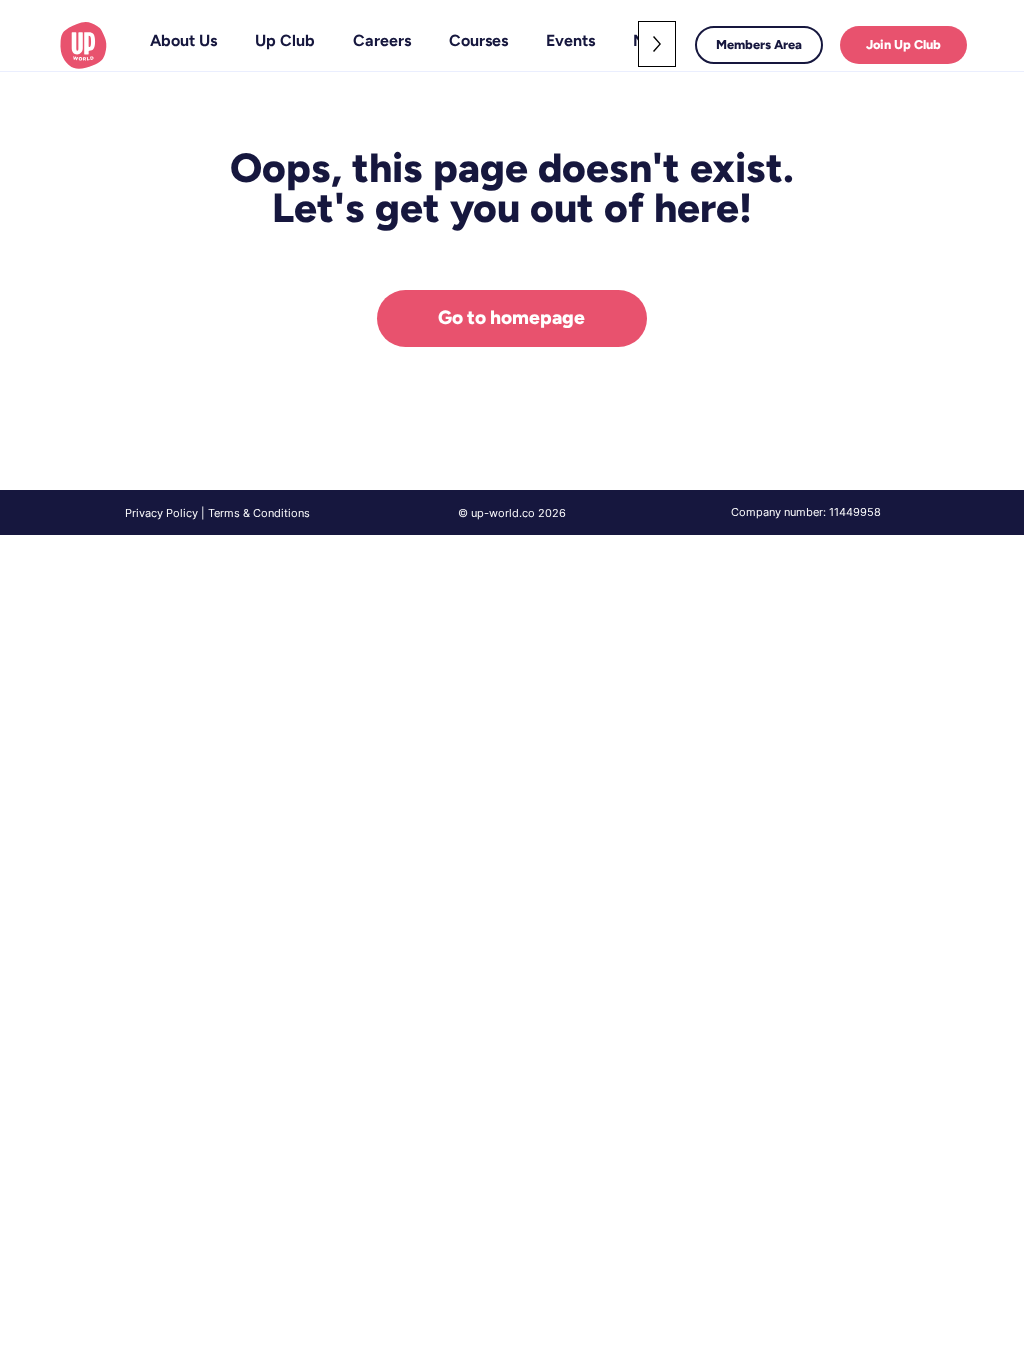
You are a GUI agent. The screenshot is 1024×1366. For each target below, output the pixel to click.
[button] (285, 40)
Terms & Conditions (259, 513)
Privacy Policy (161, 513)
